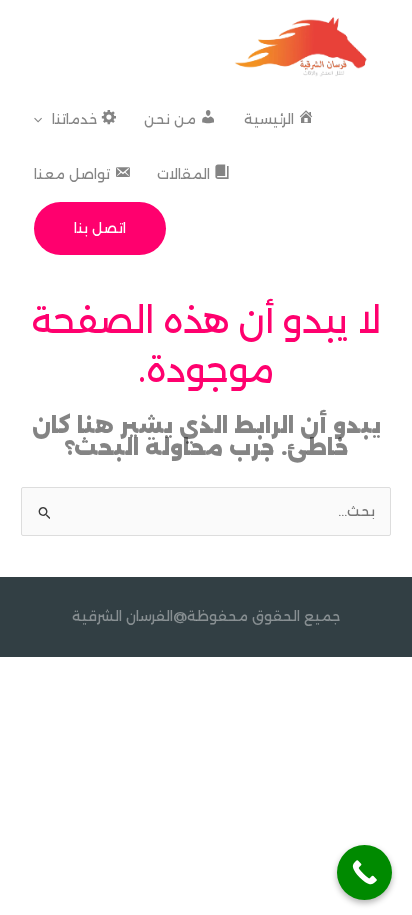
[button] (43, 119)
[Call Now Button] (364, 872)
